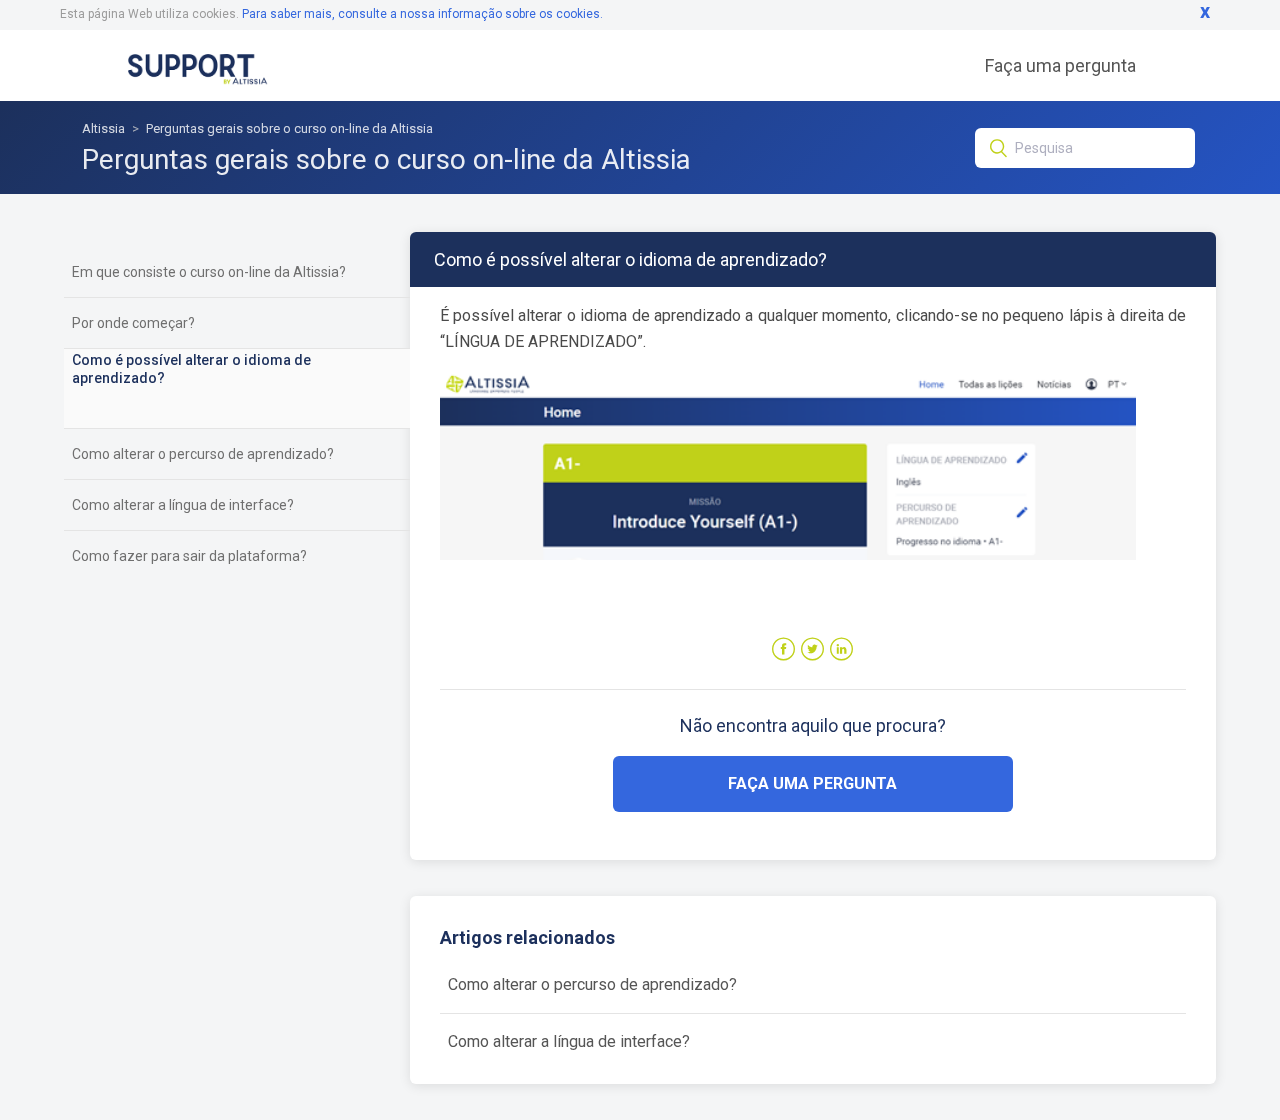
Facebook (783, 649)
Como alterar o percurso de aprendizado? (203, 454)
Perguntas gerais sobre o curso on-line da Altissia (289, 128)
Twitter (812, 649)
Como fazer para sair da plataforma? (189, 556)
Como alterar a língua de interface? (183, 505)
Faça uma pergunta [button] (812, 783)
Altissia (103, 128)
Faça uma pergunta (1060, 65)
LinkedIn (841, 649)
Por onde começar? (133, 323)
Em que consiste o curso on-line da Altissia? (209, 272)
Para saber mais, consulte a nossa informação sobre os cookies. (422, 14)
